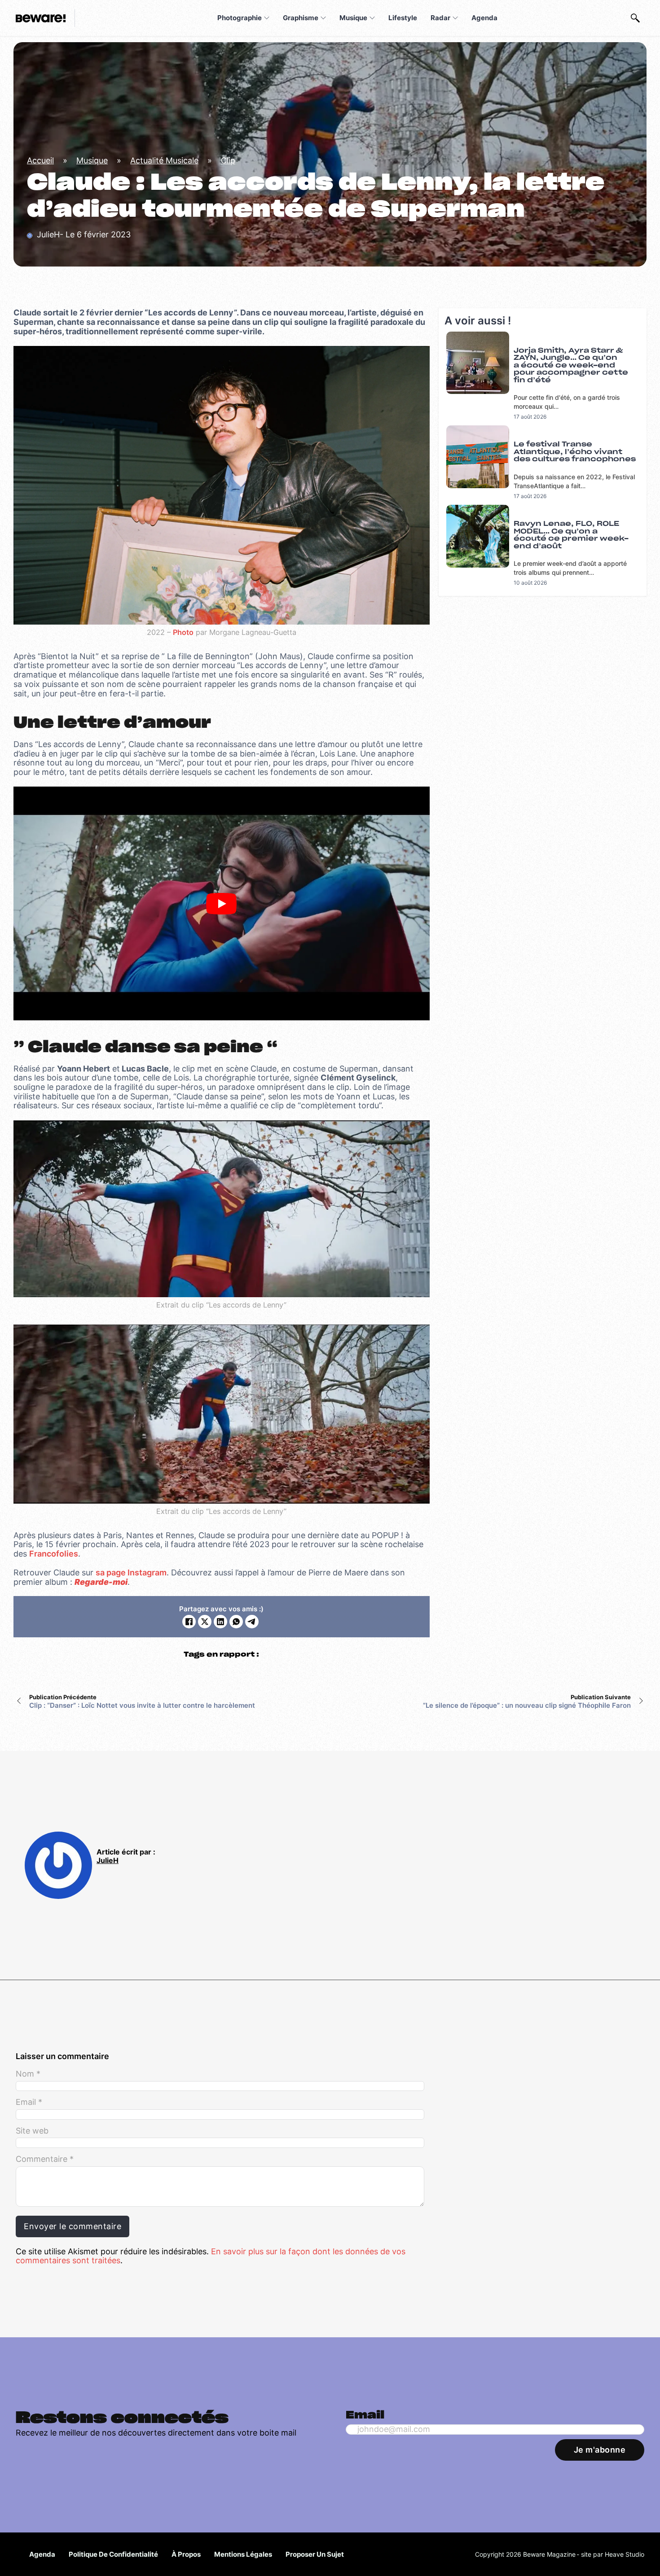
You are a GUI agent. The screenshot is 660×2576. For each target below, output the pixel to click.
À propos (186, 2554)
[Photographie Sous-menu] (267, 18)
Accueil (40, 160)
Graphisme (301, 18)
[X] (205, 1622)
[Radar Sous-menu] (455, 18)
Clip (228, 160)
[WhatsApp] (236, 1622)
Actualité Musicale (164, 160)
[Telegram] (252, 1622)
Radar (440, 18)
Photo (183, 632)
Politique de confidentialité (113, 2554)
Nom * (28, 2074)
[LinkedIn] (220, 1622)
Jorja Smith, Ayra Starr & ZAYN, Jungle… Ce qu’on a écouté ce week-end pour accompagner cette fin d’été (571, 365)
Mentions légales (243, 2554)
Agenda (484, 18)
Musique (353, 18)
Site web (32, 2131)
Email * (29, 2102)
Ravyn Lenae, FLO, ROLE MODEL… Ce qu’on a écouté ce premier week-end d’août (571, 535)
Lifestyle (403, 18)
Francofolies (54, 1554)
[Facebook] (189, 1622)
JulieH (108, 1861)
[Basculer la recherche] (635, 18)
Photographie (240, 18)
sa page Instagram (131, 1572)
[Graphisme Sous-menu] (323, 18)
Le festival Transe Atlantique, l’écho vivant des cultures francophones (575, 452)
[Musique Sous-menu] (372, 18)
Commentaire (45, 2159)
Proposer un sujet (315, 2554)
